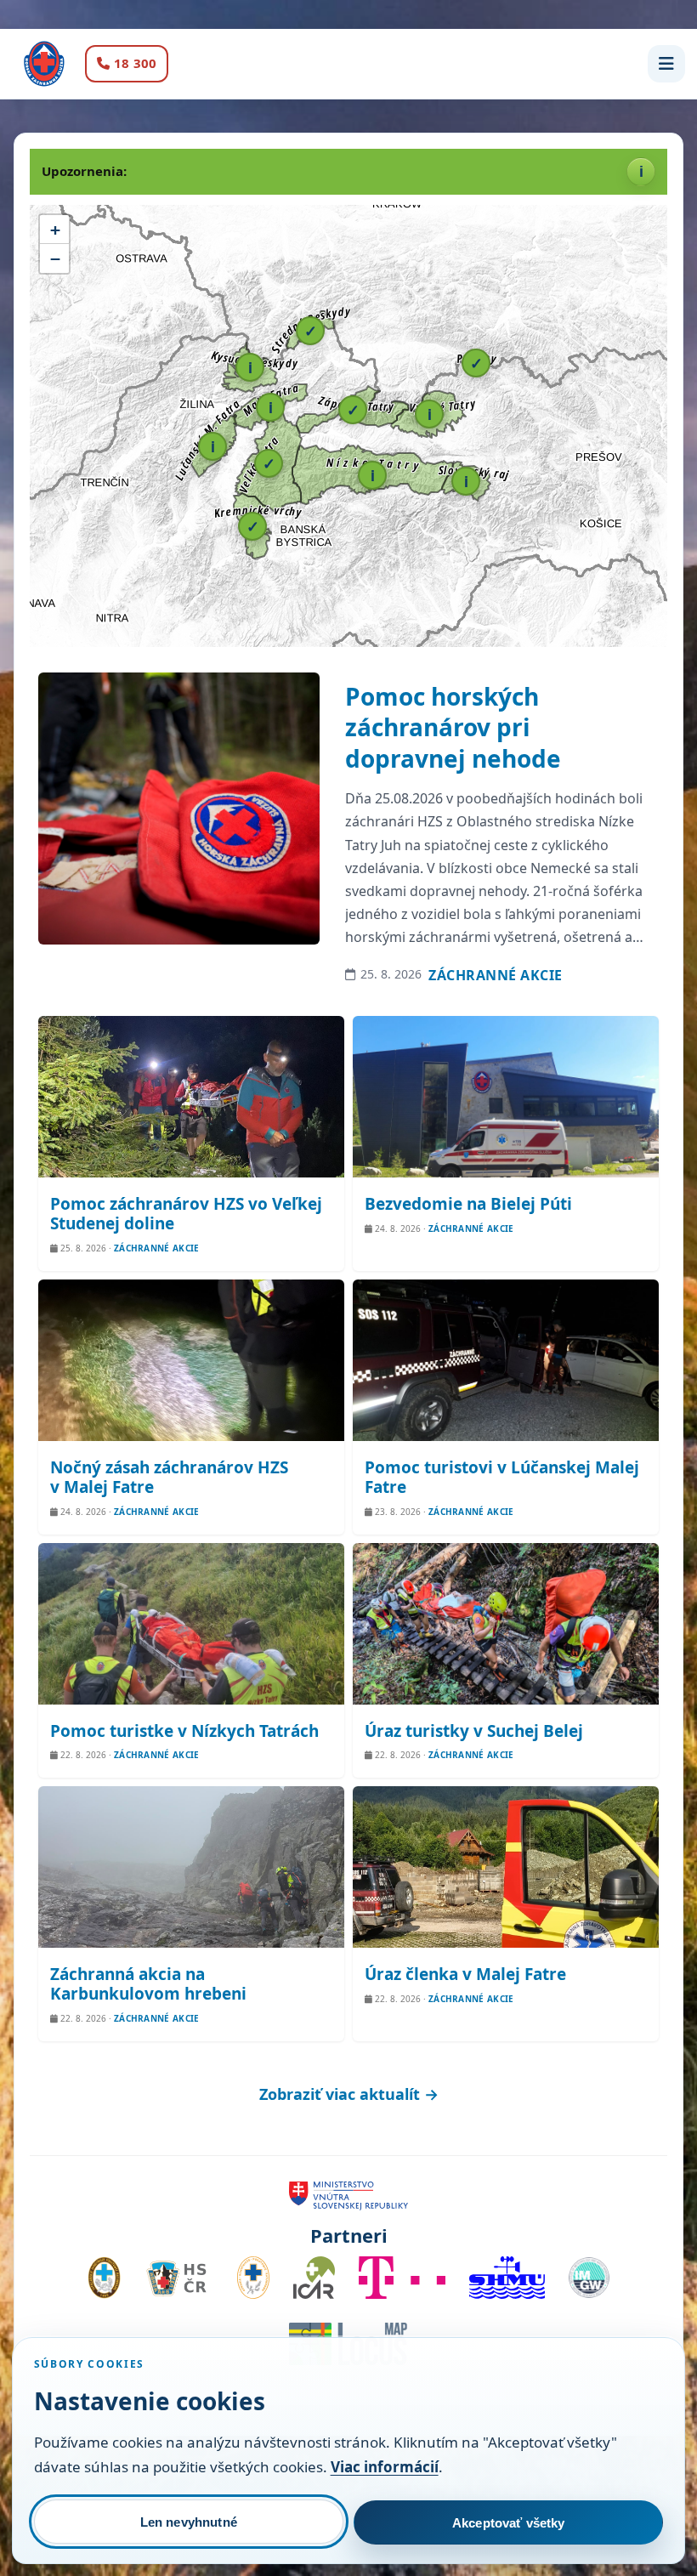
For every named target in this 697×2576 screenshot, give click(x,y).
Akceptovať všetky (509, 2523)
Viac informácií (385, 2467)
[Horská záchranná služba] (44, 64)
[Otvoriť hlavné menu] (666, 64)
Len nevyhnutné (189, 2522)
